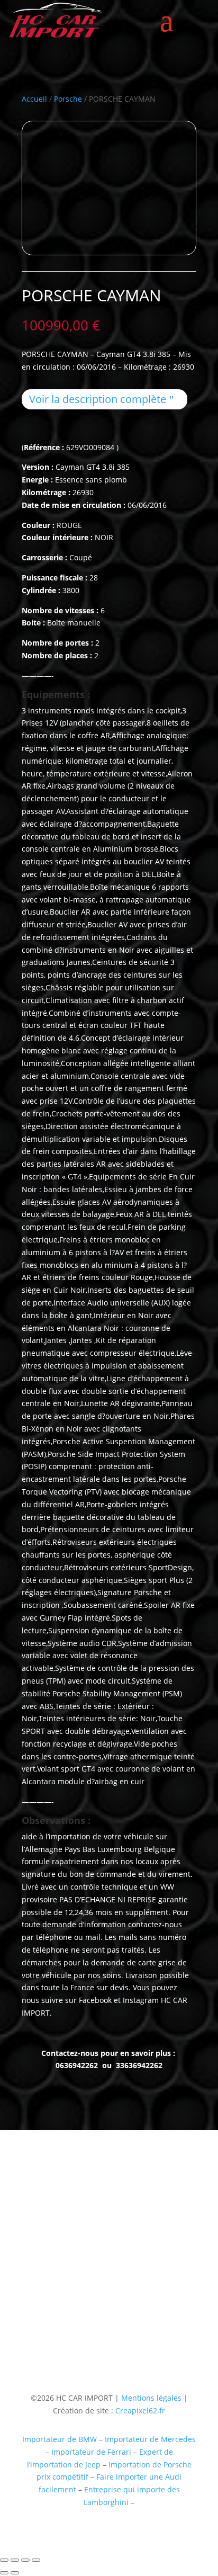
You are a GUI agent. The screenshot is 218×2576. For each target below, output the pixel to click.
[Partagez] (25, 2560)
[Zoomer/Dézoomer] (4, 2560)
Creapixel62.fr (140, 2410)
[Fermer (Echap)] (36, 2560)
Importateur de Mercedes (150, 2439)
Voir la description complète (98, 399)
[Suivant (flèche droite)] (15, 2573)
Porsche (68, 99)
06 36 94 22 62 (47, 2274)
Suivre (126, 2327)
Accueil (34, 99)
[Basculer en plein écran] (15, 2560)
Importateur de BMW (60, 2439)
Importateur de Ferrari (91, 2452)
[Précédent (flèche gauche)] (4, 2573)
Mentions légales (150, 2398)
